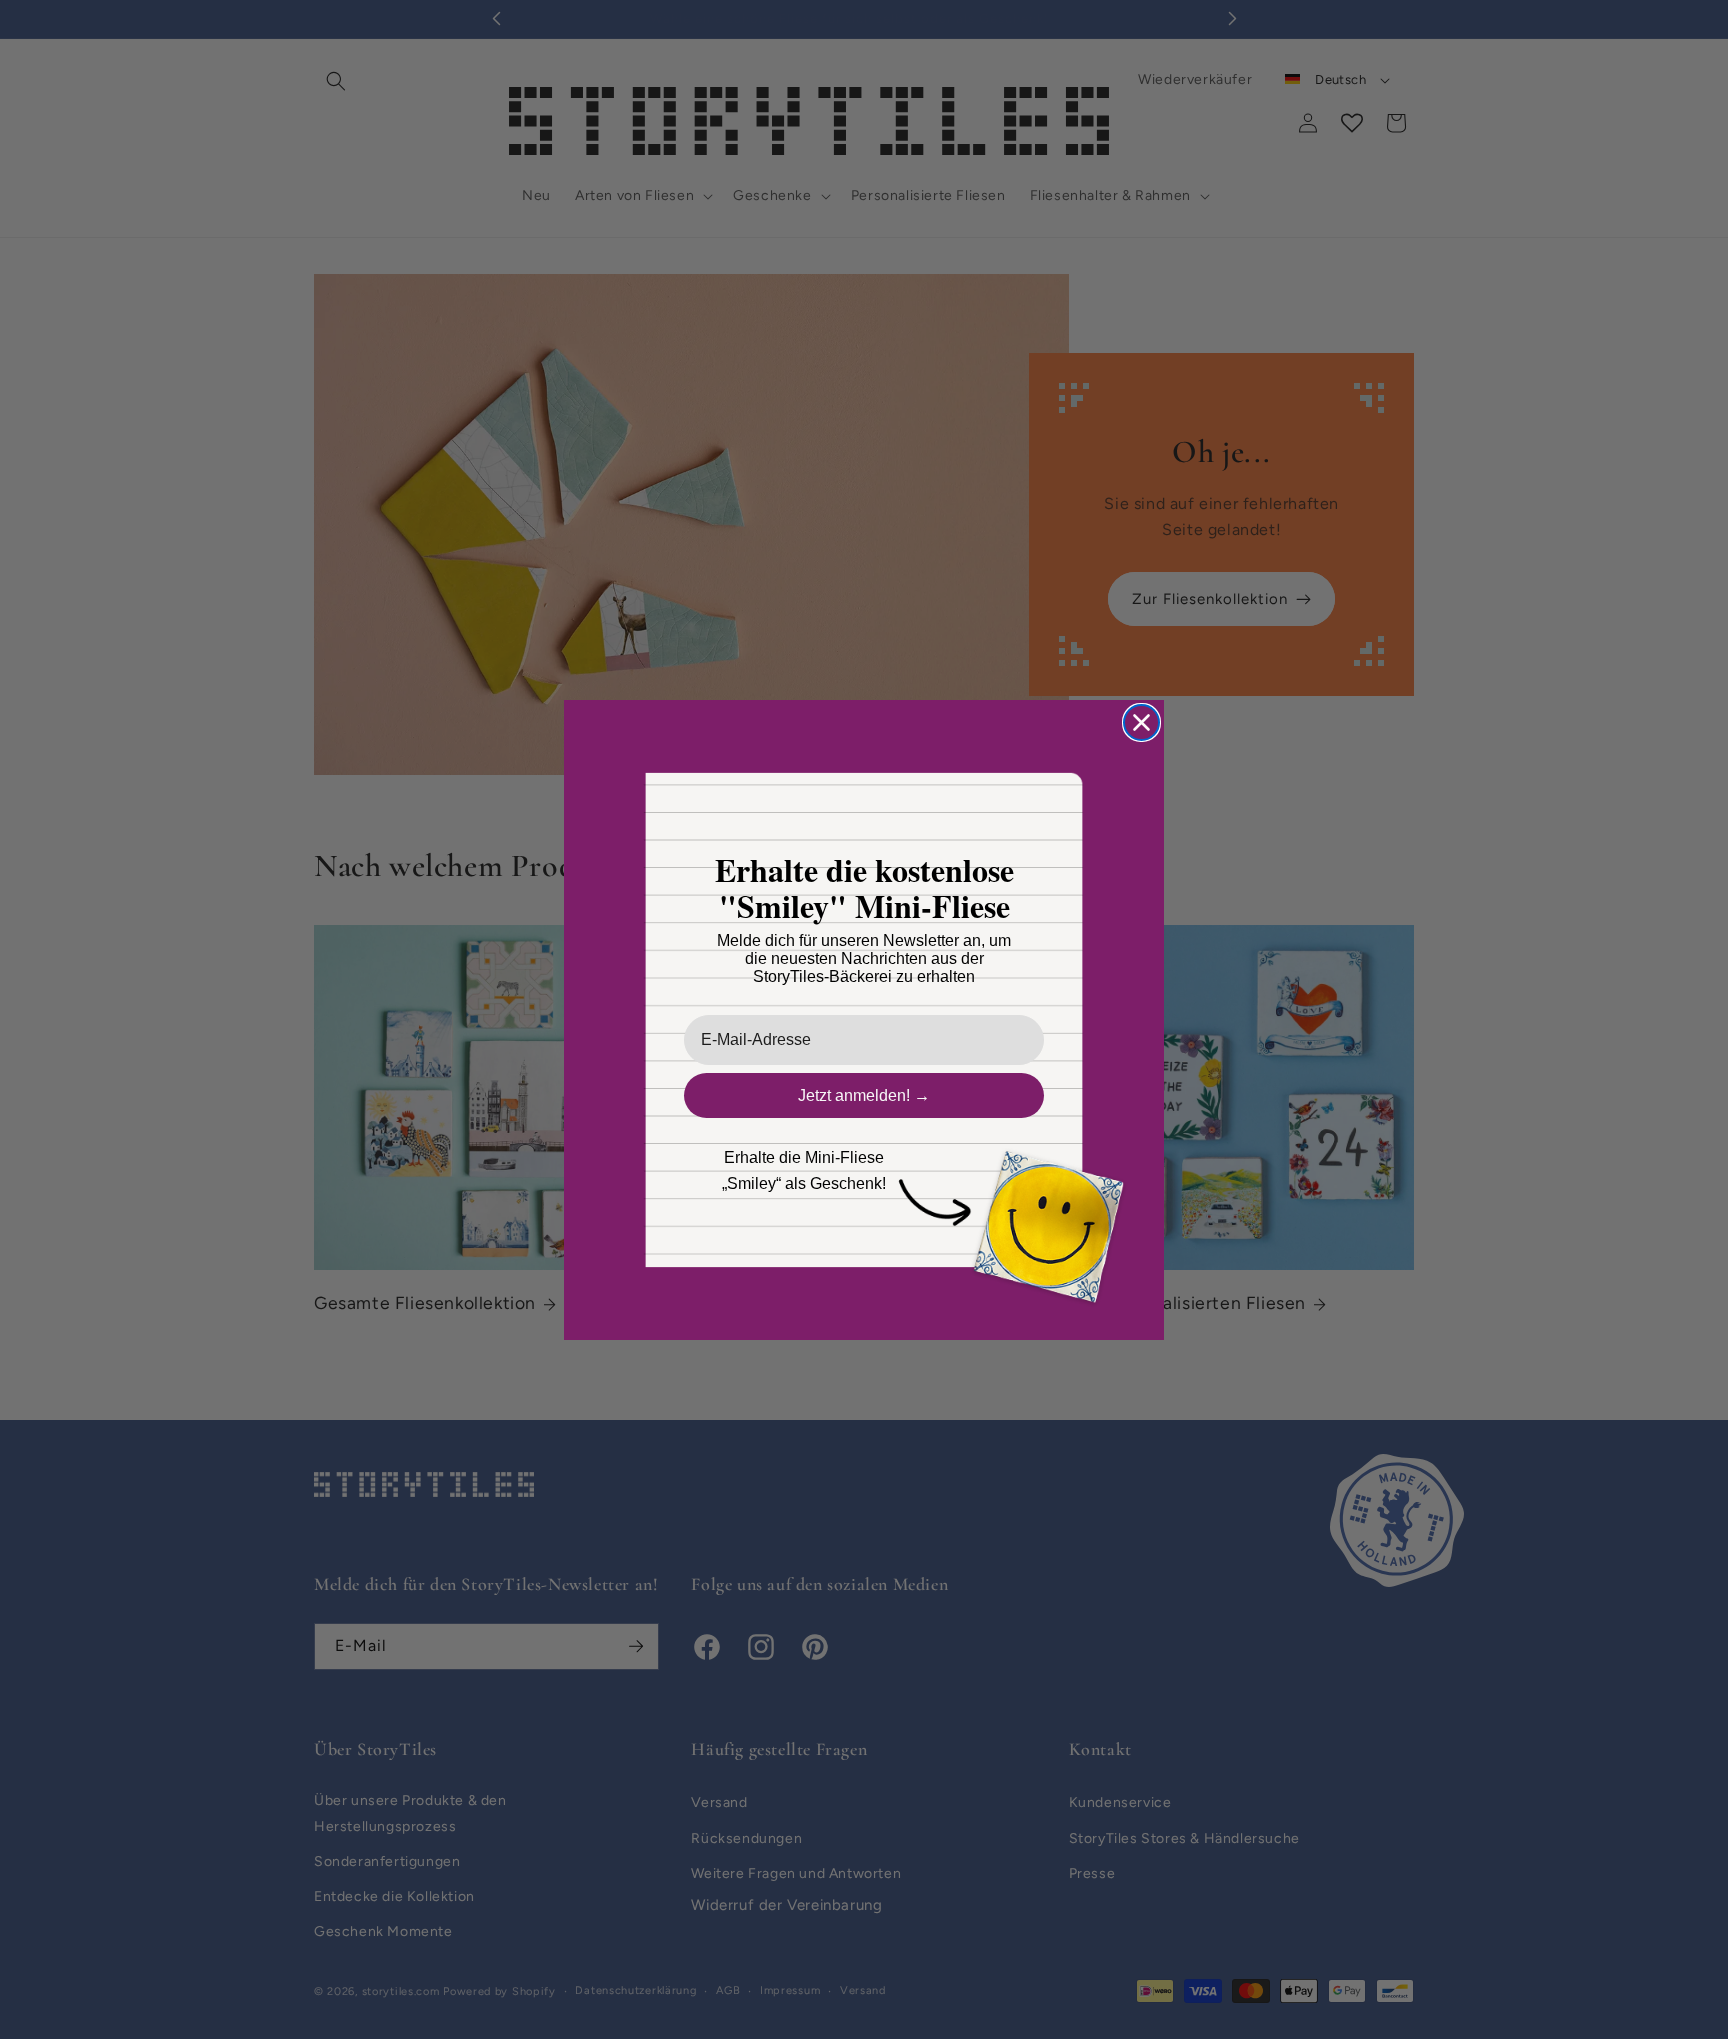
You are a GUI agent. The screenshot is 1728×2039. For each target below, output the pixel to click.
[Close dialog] (1141, 722)
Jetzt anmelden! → (864, 1095)
